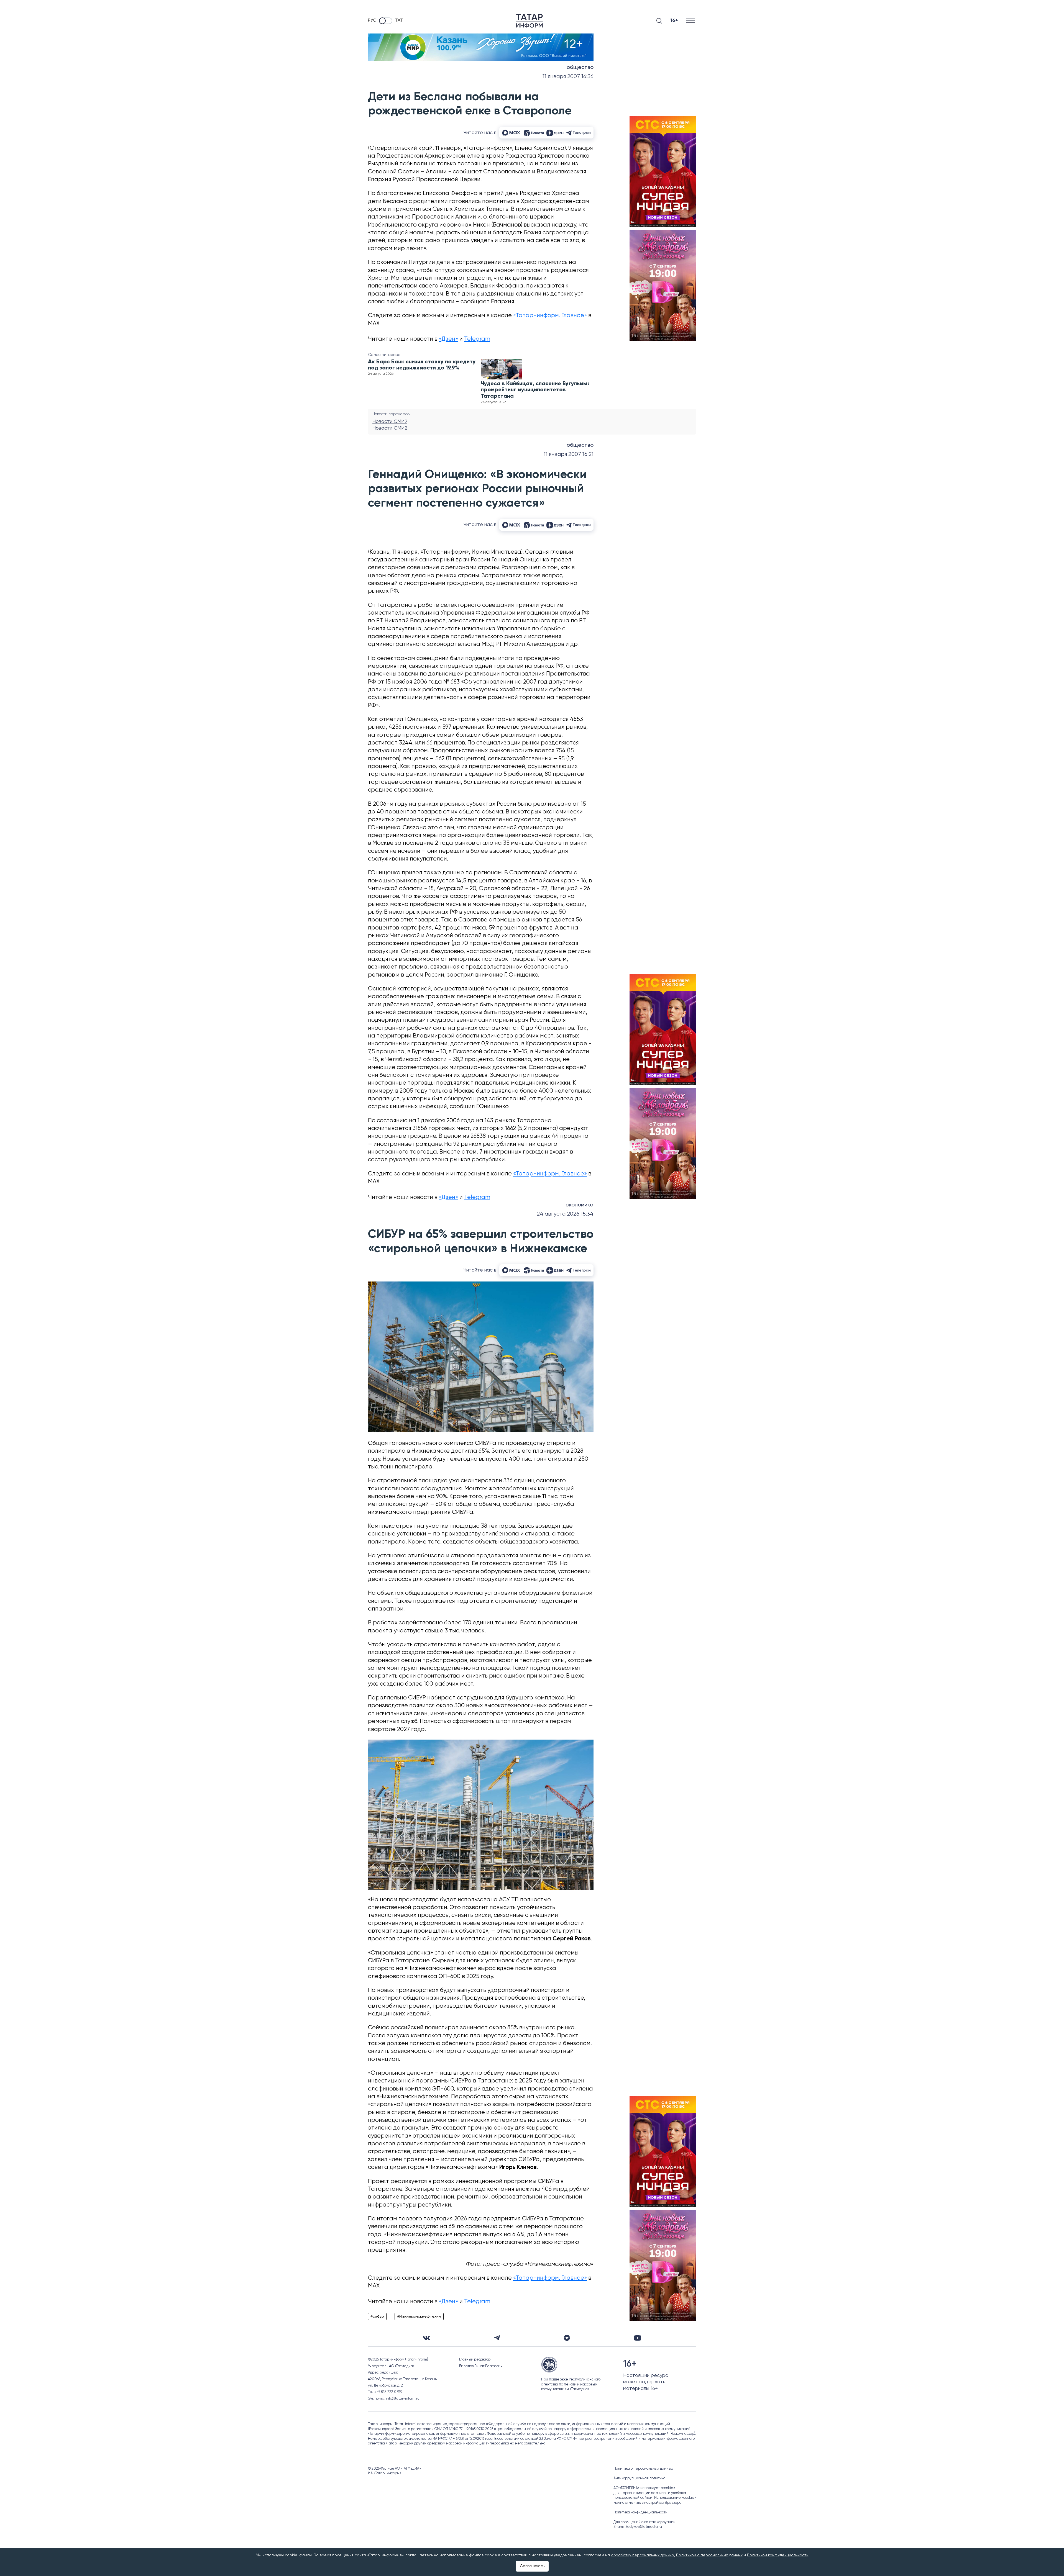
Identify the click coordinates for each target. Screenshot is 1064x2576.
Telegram (477, 339)
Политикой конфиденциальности (778, 2555)
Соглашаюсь (532, 2566)
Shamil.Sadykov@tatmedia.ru (638, 2527)
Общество (580, 68)
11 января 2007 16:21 (569, 454)
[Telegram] (497, 2338)
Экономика (580, 1205)
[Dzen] (567, 2338)
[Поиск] (659, 21)
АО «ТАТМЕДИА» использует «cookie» (644, 2488)
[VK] (426, 2338)
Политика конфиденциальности (640, 2512)
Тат (399, 20)
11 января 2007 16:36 (568, 77)
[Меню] (691, 21)
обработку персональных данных (643, 2555)
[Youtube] (638, 2338)
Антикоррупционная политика (640, 2478)
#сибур (377, 2316)
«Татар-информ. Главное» (550, 316)
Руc (372, 20)
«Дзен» (448, 339)
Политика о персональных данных (643, 2469)
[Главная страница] (530, 21)
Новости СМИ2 (390, 422)
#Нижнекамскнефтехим (419, 2316)
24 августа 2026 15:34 (565, 1214)
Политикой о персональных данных (709, 2555)
